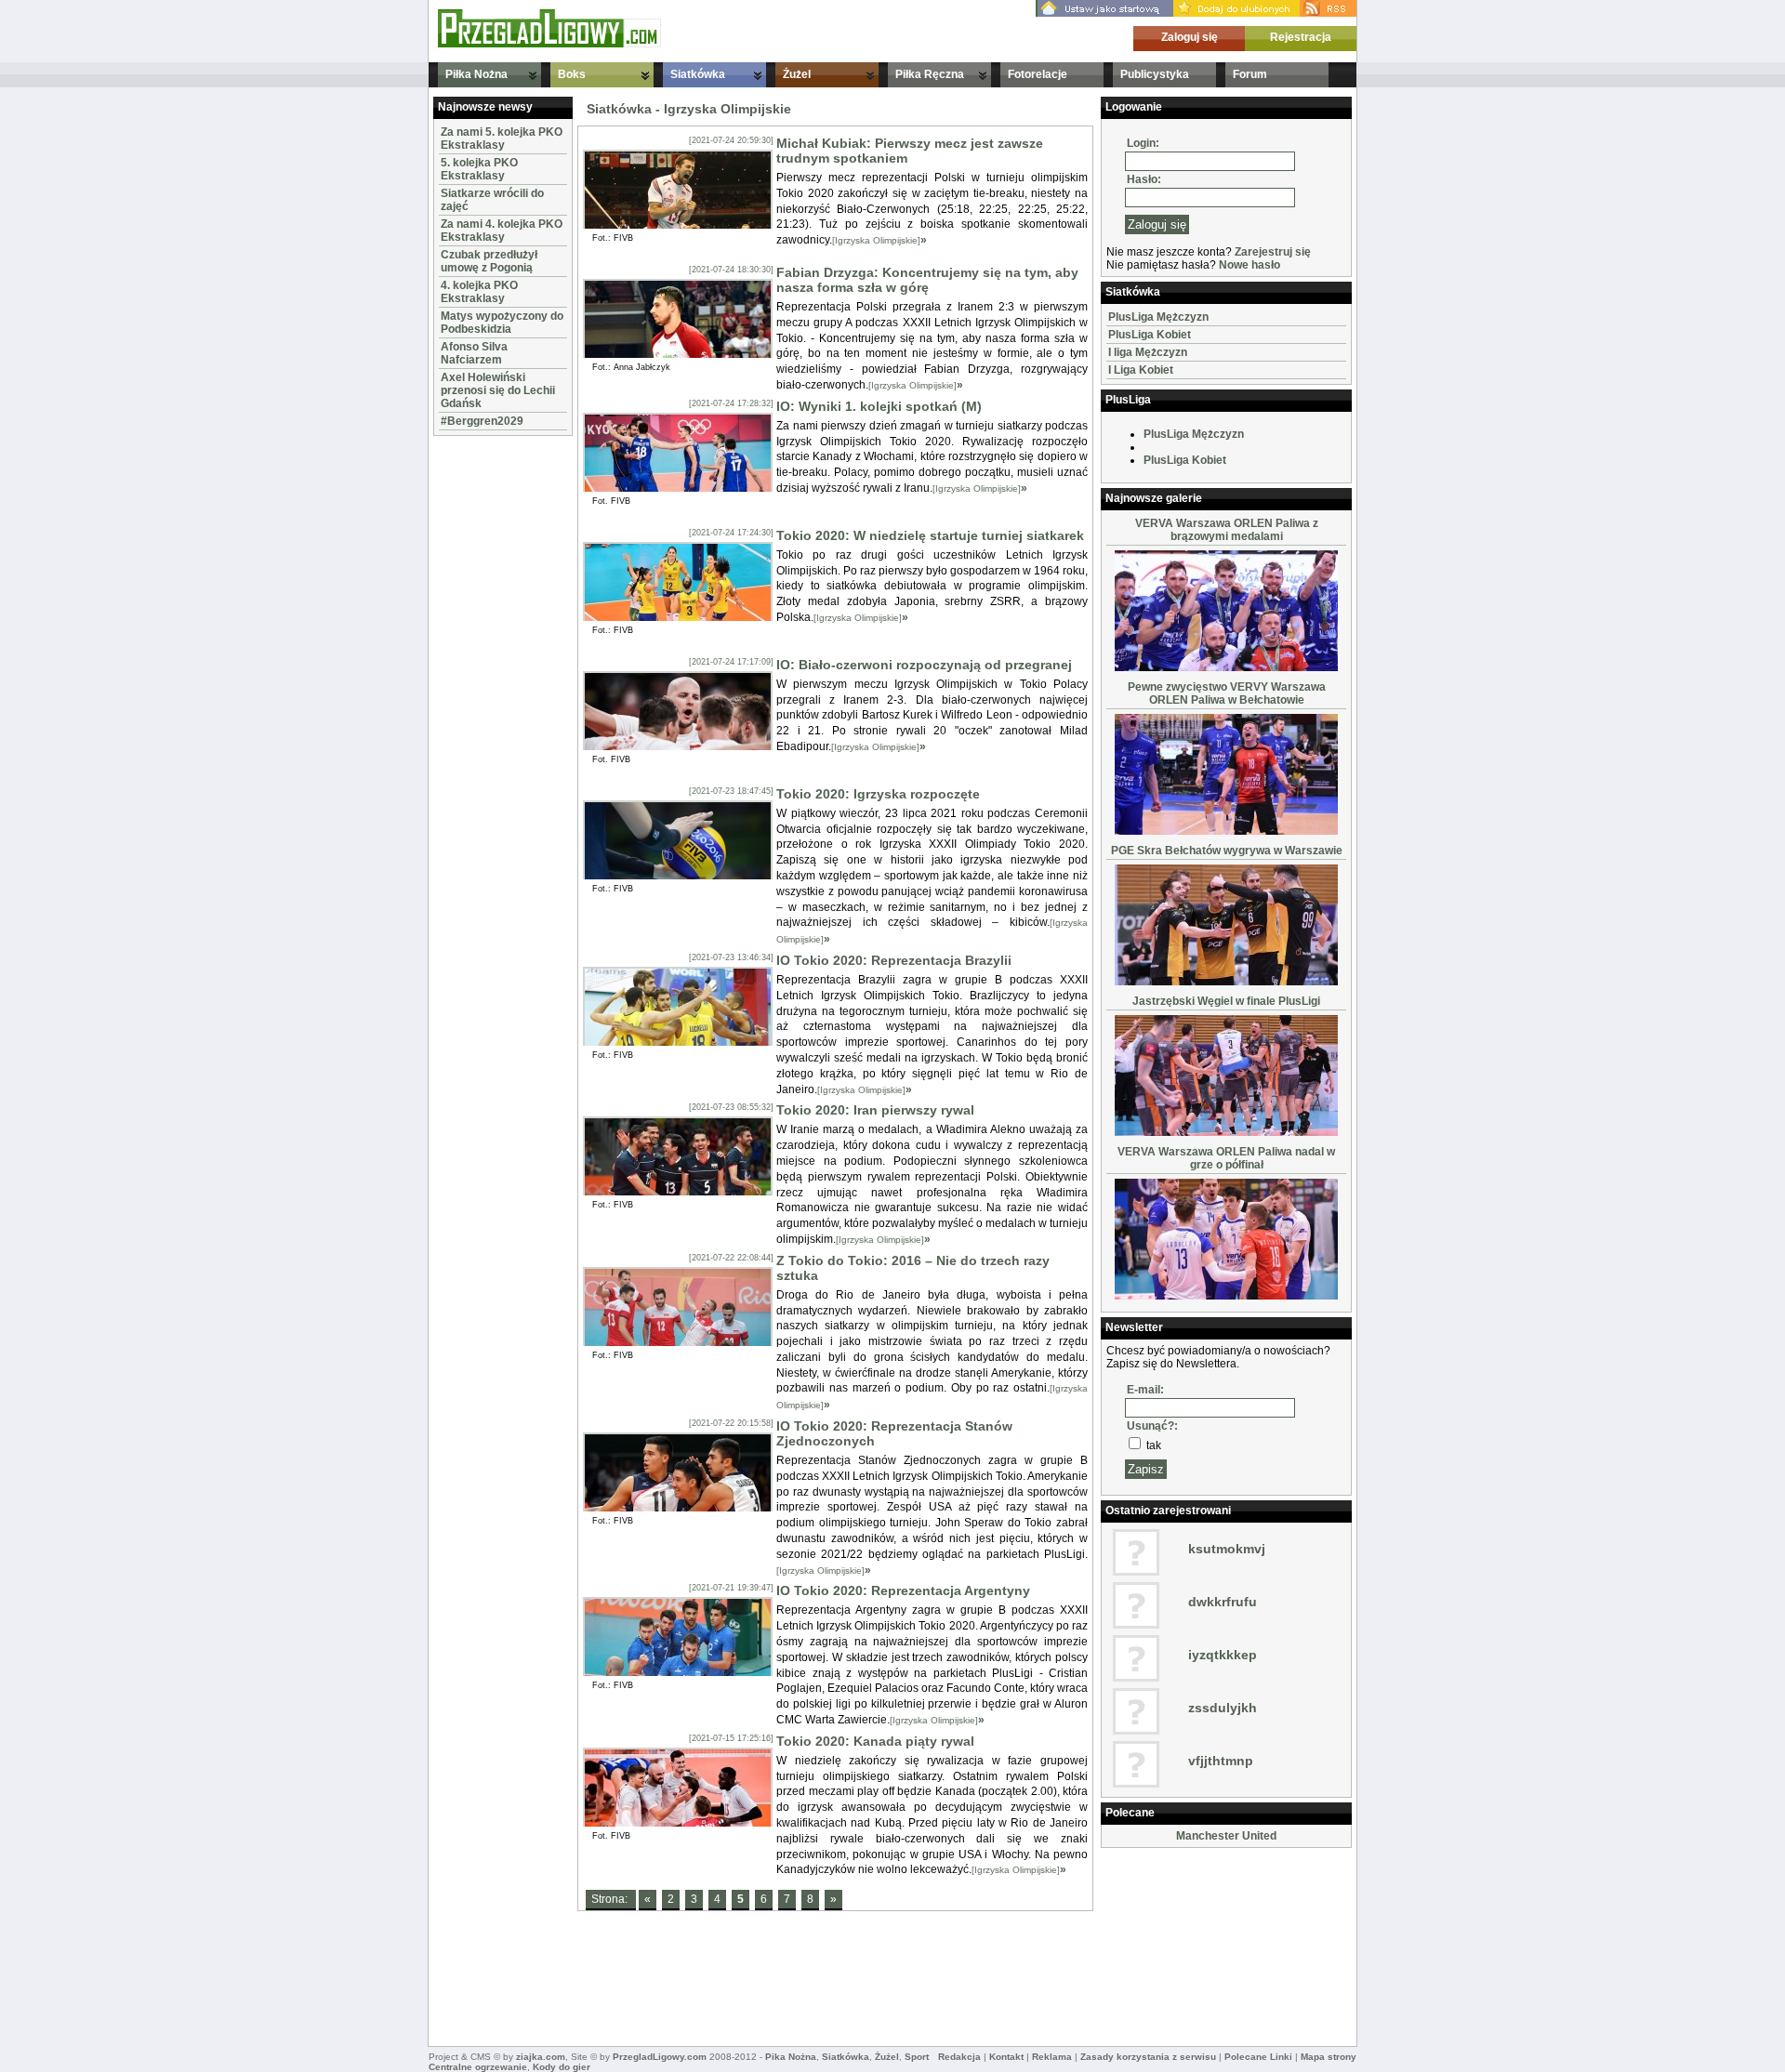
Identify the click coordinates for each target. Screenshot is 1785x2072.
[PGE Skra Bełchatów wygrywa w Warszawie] (1226, 982)
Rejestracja (1301, 37)
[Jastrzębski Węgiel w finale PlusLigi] (1226, 1132)
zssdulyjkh (1223, 1708)
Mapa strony (1329, 2057)
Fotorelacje (1038, 74)
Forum (1250, 74)
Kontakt (1006, 2057)
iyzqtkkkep (1223, 1655)
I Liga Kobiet (1141, 370)
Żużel (797, 74)
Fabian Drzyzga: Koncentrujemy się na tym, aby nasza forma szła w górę (927, 280)
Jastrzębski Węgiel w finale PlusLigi (1226, 1001)
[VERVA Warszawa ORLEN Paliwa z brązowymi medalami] (1226, 667)
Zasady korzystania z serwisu (1148, 2057)
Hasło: (1144, 179)
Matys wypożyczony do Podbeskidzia (502, 323)
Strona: (611, 1899)
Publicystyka (1155, 74)
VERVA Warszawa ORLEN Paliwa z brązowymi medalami (1227, 530)
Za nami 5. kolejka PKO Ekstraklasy (502, 139)
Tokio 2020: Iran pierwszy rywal (875, 1110)
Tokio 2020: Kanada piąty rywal (875, 1741)
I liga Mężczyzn (1148, 352)
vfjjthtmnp (1221, 1761)
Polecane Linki (1258, 2057)
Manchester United (1226, 1836)
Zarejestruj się (1273, 252)
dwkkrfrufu (1223, 1602)
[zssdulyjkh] (1136, 1731)
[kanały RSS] (1328, 13)
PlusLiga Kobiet (1150, 335)
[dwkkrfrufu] (1136, 1625)
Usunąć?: (1152, 1426)
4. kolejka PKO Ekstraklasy (479, 292)
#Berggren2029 (482, 421)
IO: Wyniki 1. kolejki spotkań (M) (879, 406)
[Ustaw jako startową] (1104, 13)
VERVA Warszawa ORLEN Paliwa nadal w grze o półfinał (1226, 1158)
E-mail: (1145, 1390)
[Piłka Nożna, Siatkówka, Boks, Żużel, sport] (549, 44)
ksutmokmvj (1227, 1549)
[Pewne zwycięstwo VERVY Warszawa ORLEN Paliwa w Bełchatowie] (1226, 831)
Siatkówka (698, 74)
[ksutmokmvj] (1136, 1572)
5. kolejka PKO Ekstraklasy (479, 169)
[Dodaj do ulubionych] (1236, 13)
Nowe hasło (1249, 265)
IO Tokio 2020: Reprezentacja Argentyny (903, 1590)
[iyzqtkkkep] (1136, 1678)
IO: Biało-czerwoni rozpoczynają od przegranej (924, 665)
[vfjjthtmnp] (1136, 1784)
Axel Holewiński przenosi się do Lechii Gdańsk (498, 390)
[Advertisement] (489, 719)
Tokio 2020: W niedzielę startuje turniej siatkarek (930, 535)
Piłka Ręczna (930, 74)
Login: (1143, 143)
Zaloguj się (1190, 37)
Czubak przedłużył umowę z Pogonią (489, 261)
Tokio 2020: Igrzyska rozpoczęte (878, 794)
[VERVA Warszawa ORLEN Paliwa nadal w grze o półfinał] (1226, 1296)
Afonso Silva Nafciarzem (474, 353)
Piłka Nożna (476, 74)
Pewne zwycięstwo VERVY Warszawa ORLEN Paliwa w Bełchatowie (1227, 693)
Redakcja (959, 2057)
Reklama (1052, 2057)
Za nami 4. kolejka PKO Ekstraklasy (502, 231)
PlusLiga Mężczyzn (1158, 317)
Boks (572, 74)
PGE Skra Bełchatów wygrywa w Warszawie (1227, 851)
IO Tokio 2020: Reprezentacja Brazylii (894, 960)
